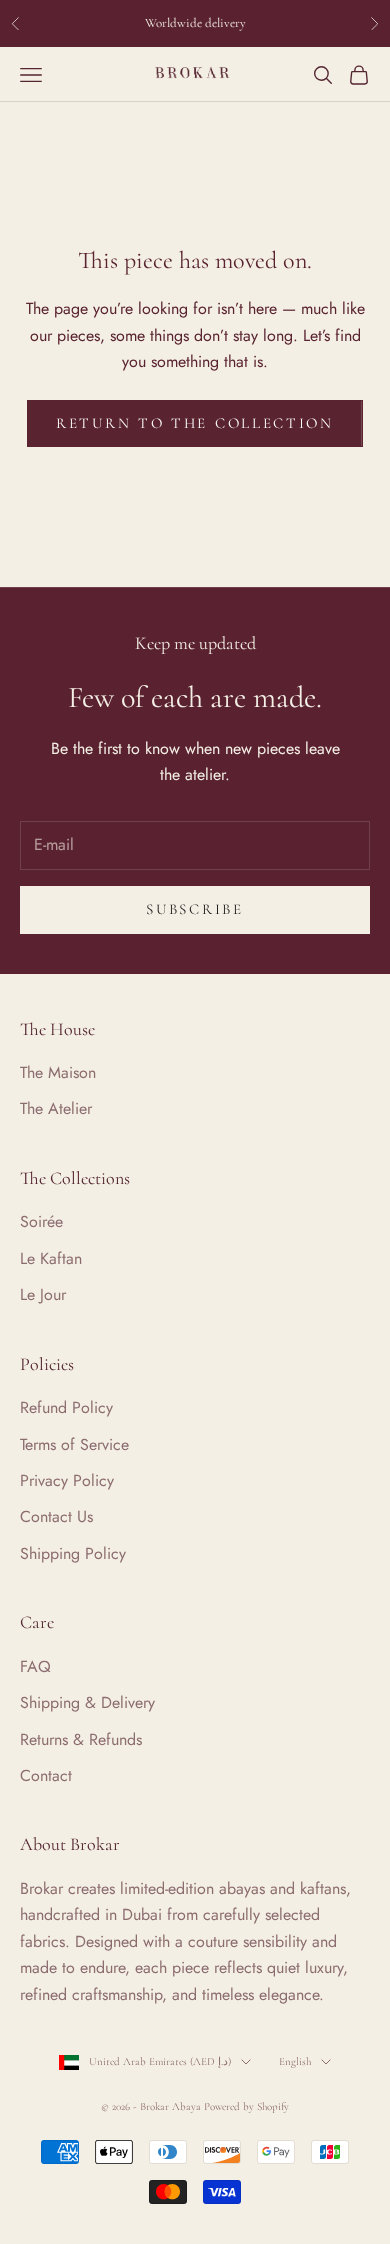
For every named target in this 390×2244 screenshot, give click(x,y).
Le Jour (43, 1294)
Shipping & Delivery (87, 1702)
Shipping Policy (73, 1553)
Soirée (41, 1221)
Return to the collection (195, 423)
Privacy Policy (67, 1480)
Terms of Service (74, 1444)
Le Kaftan (51, 1258)
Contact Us (56, 1516)
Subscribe (194, 909)
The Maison (58, 1072)
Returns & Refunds (81, 1739)
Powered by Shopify (246, 2106)
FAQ (35, 1666)
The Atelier (56, 1108)
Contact (46, 1775)
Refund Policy (66, 1407)
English (295, 2061)
